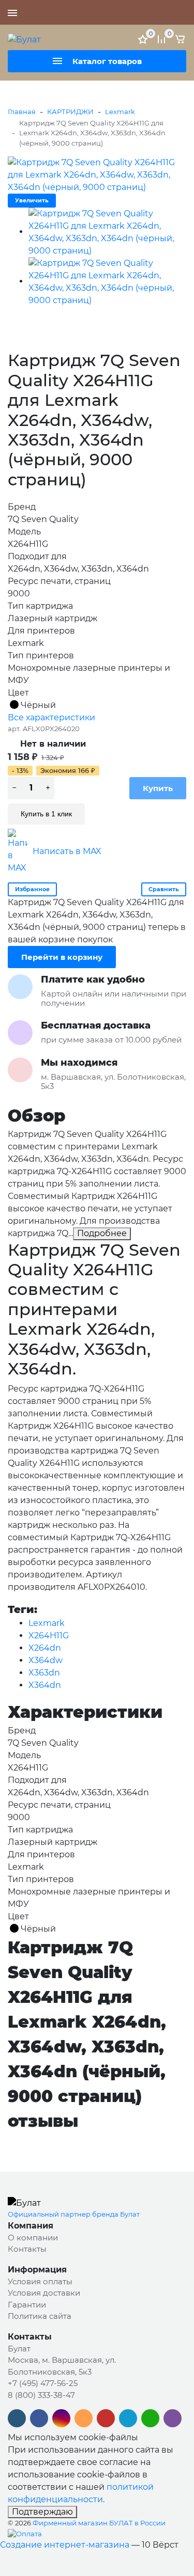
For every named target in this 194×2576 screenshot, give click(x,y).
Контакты (27, 2249)
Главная (22, 112)
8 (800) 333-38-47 (41, 2395)
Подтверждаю (42, 2512)
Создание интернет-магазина (65, 2545)
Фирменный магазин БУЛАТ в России (99, 2523)
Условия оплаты (40, 2281)
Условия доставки (44, 2293)
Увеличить (32, 200)
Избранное (32, 889)
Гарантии (27, 2305)
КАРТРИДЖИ (70, 112)
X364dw (46, 1660)
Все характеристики (51, 717)
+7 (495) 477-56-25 (150, 12)
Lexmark (120, 112)
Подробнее (102, 1233)
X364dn (45, 1685)
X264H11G (49, 1635)
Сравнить (164, 889)
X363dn (44, 1673)
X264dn (45, 1648)
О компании (33, 2238)
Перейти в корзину (62, 957)
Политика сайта (40, 2316)
